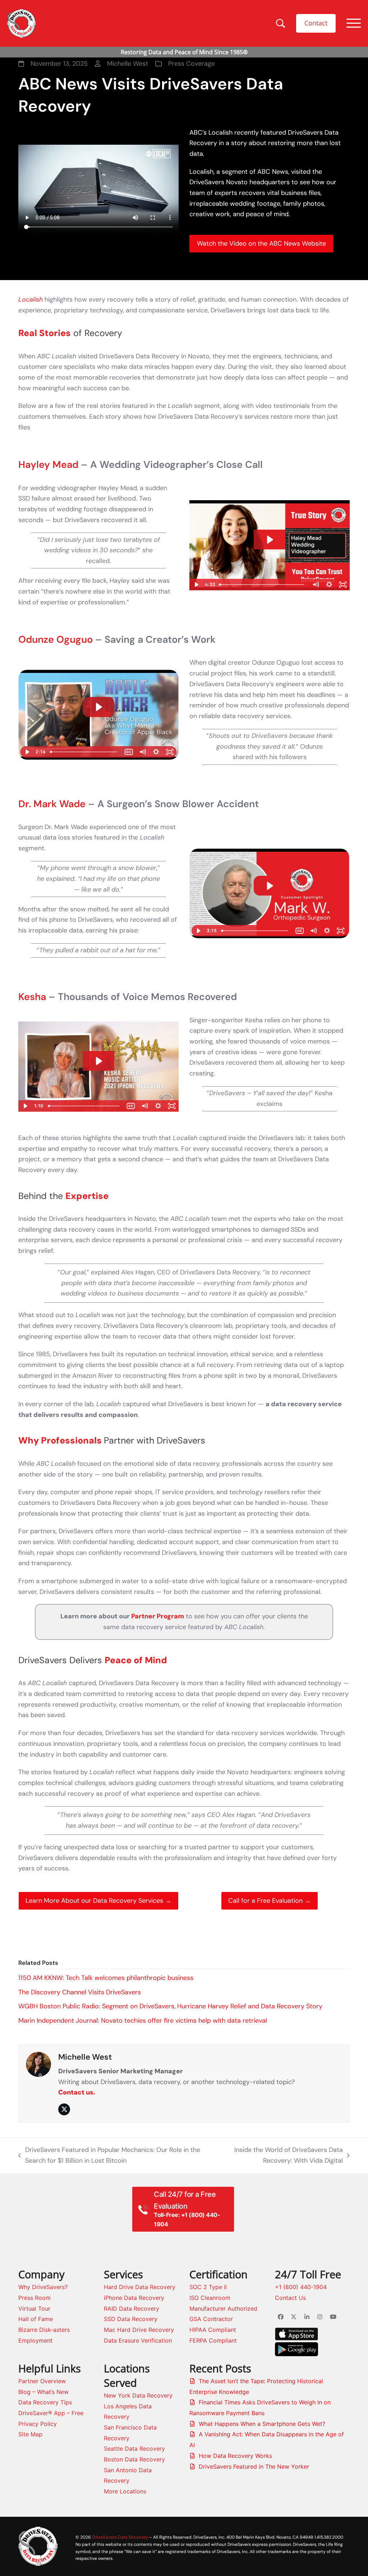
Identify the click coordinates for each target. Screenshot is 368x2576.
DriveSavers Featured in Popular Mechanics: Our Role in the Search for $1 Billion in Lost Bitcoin (109, 2156)
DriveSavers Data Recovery (120, 2537)
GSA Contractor (211, 2319)
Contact (316, 23)
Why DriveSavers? (43, 2287)
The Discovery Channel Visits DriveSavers (80, 1992)
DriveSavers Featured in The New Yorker (254, 2466)
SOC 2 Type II (208, 2287)
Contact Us (290, 2298)
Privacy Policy (38, 2424)
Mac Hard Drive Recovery (139, 2330)
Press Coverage (192, 64)
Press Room (34, 2298)
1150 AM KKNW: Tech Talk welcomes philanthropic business (106, 1978)
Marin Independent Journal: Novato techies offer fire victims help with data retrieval (143, 2021)
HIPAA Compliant (213, 2330)
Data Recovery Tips (45, 2402)
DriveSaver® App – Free (51, 2413)
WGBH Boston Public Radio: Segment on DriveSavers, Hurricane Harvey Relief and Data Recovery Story (170, 2006)
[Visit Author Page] (38, 2064)
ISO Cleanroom (210, 2298)
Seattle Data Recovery (134, 2449)
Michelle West (85, 2057)
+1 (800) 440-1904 (301, 2287)
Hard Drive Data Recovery (140, 2287)
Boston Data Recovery (134, 2459)
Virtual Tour (34, 2308)
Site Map (30, 2434)
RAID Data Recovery (132, 2308)
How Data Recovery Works (235, 2456)
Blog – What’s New (43, 2392)
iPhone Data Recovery (134, 2298)
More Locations (125, 2491)
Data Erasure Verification (138, 2340)
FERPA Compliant (213, 2340)
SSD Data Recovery (131, 2319)
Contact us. (77, 2092)
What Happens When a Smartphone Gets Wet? (262, 2424)
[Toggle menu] (354, 23)
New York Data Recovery (138, 2395)
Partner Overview (42, 2381)
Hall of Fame (36, 2319)
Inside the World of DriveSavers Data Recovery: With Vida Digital (280, 2156)
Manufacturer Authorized (223, 2308)
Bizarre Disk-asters (44, 2330)
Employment (35, 2340)
